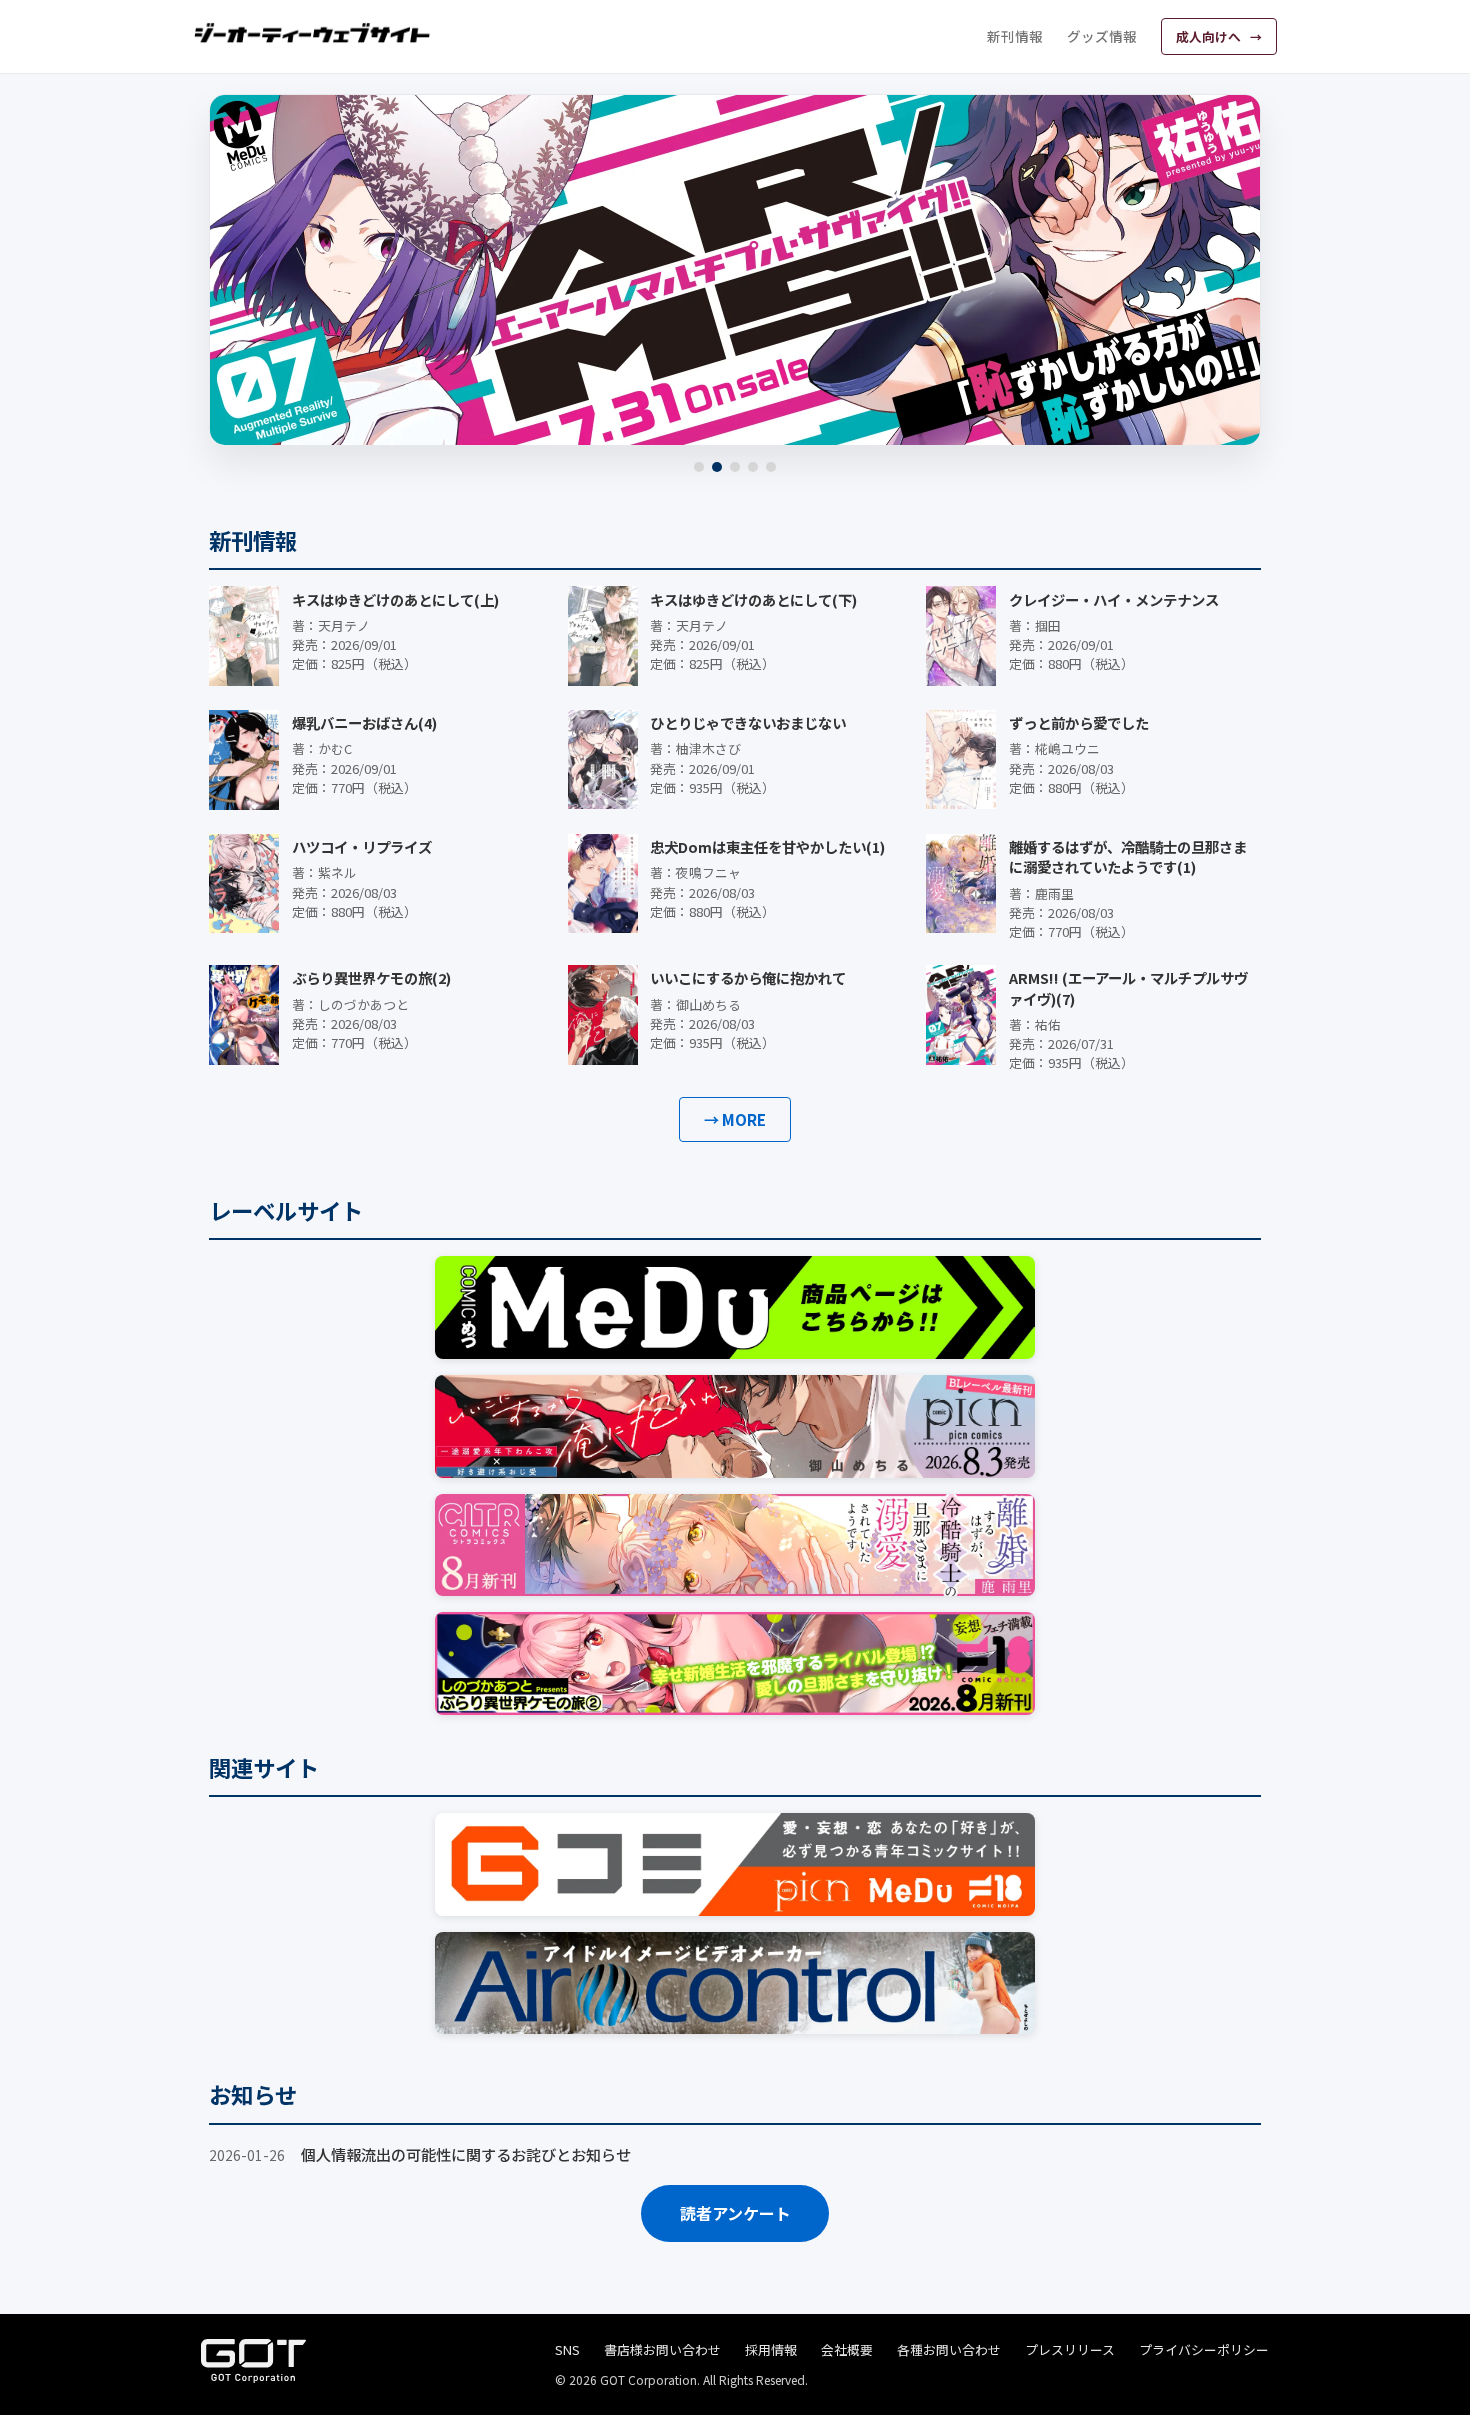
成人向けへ (1210, 36)
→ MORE (735, 1119)
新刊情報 (1015, 36)
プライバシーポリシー (1204, 2349)
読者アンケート (735, 2213)
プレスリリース (1070, 2349)
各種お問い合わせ (949, 2349)
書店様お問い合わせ (662, 2349)
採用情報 (771, 2349)
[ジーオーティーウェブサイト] (313, 33)
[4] (753, 467)
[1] (699, 467)
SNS (567, 2349)
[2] (717, 467)
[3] (735, 467)
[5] (771, 467)
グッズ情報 (1102, 36)
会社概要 (847, 2349)
